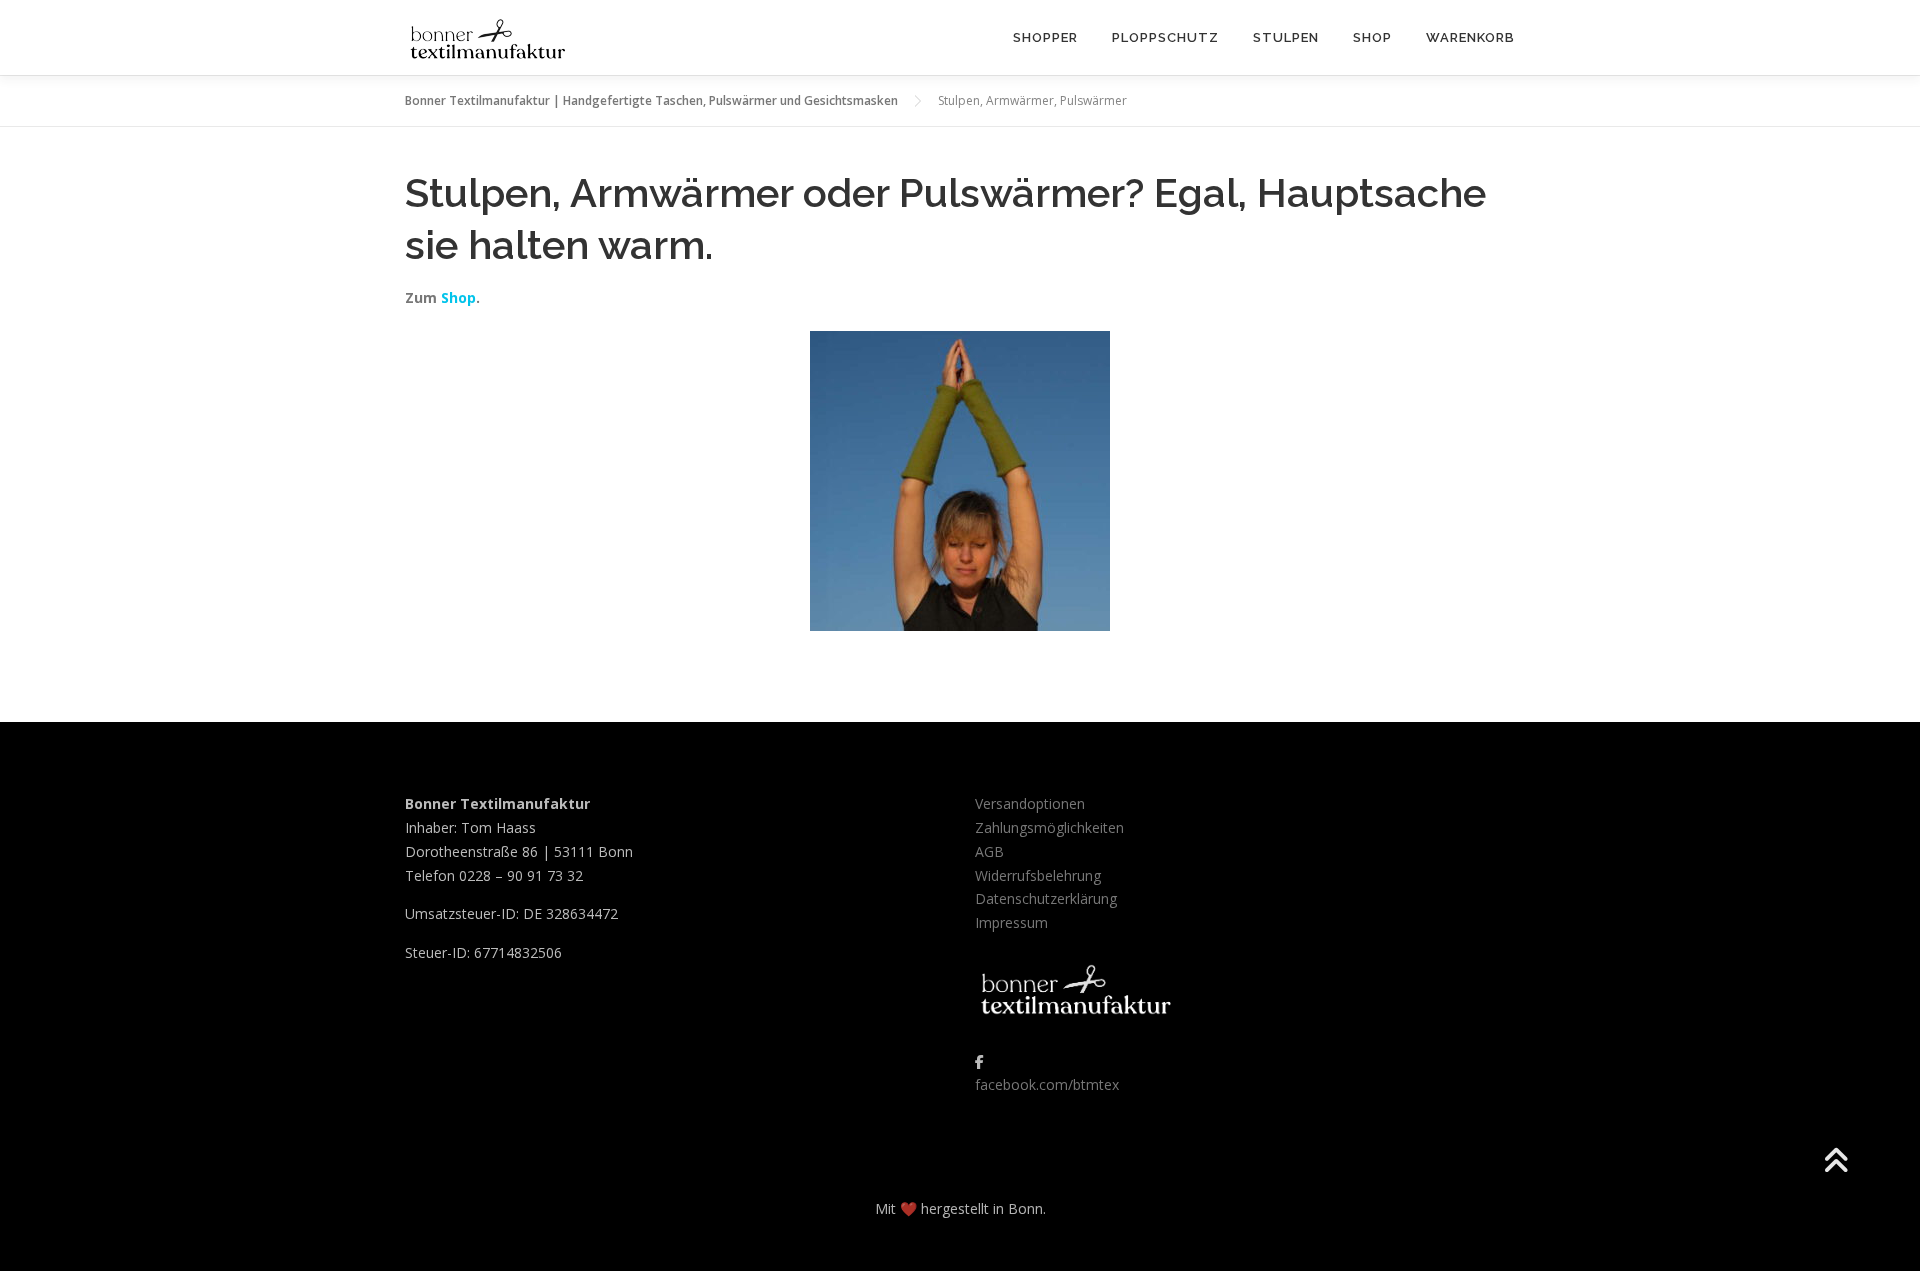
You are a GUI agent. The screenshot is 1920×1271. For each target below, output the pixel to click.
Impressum (1011, 922)
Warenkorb (1470, 37)
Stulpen (1286, 37)
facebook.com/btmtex (1047, 1084)
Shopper (1045, 37)
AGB (989, 851)
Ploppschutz (1165, 37)
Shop (1372, 37)
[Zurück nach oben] (1835, 1162)
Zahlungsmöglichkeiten (1049, 827)
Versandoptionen (1030, 803)
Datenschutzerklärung (1046, 898)
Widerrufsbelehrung (1038, 875)
